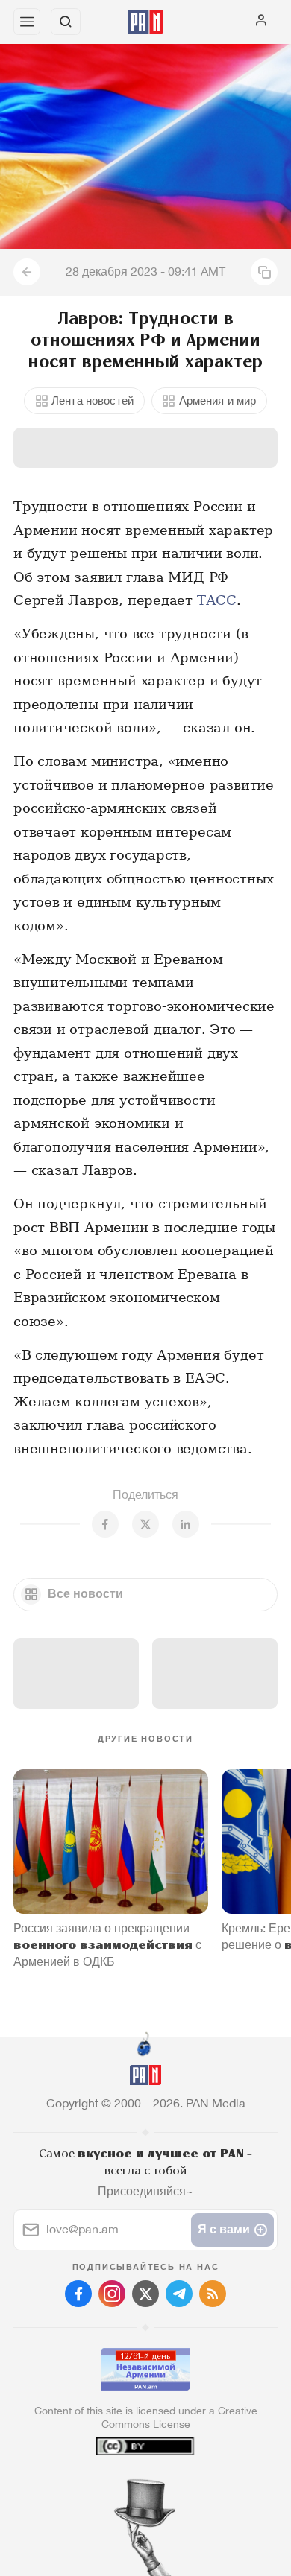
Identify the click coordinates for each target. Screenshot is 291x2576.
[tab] (115, 2486)
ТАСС (217, 600)
